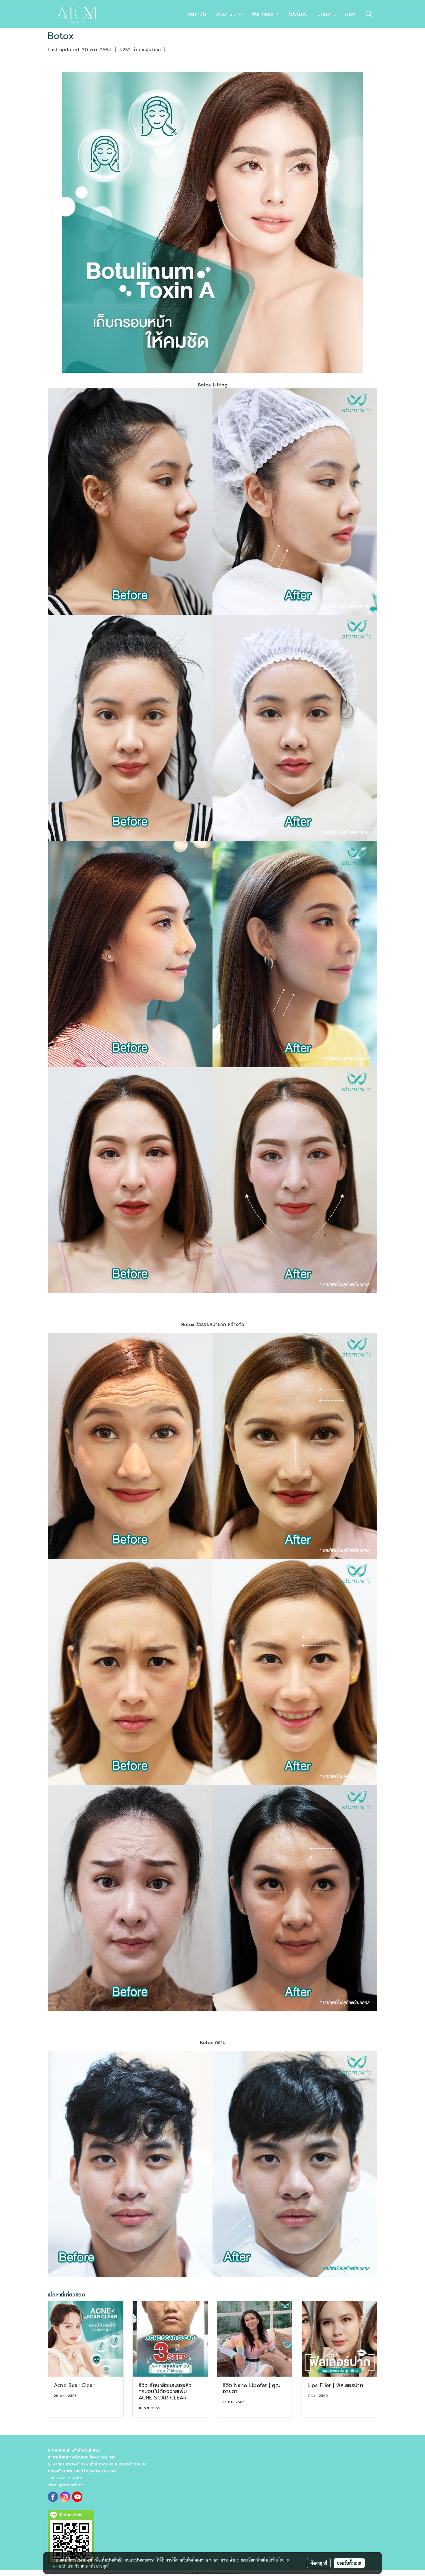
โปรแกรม (226, 14)
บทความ (327, 14)
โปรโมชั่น (299, 14)
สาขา (350, 14)
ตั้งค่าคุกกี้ (319, 2563)
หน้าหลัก (197, 14)
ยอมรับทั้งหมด (349, 2563)
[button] (369, 14)
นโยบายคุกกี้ (99, 2566)
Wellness (263, 14)
